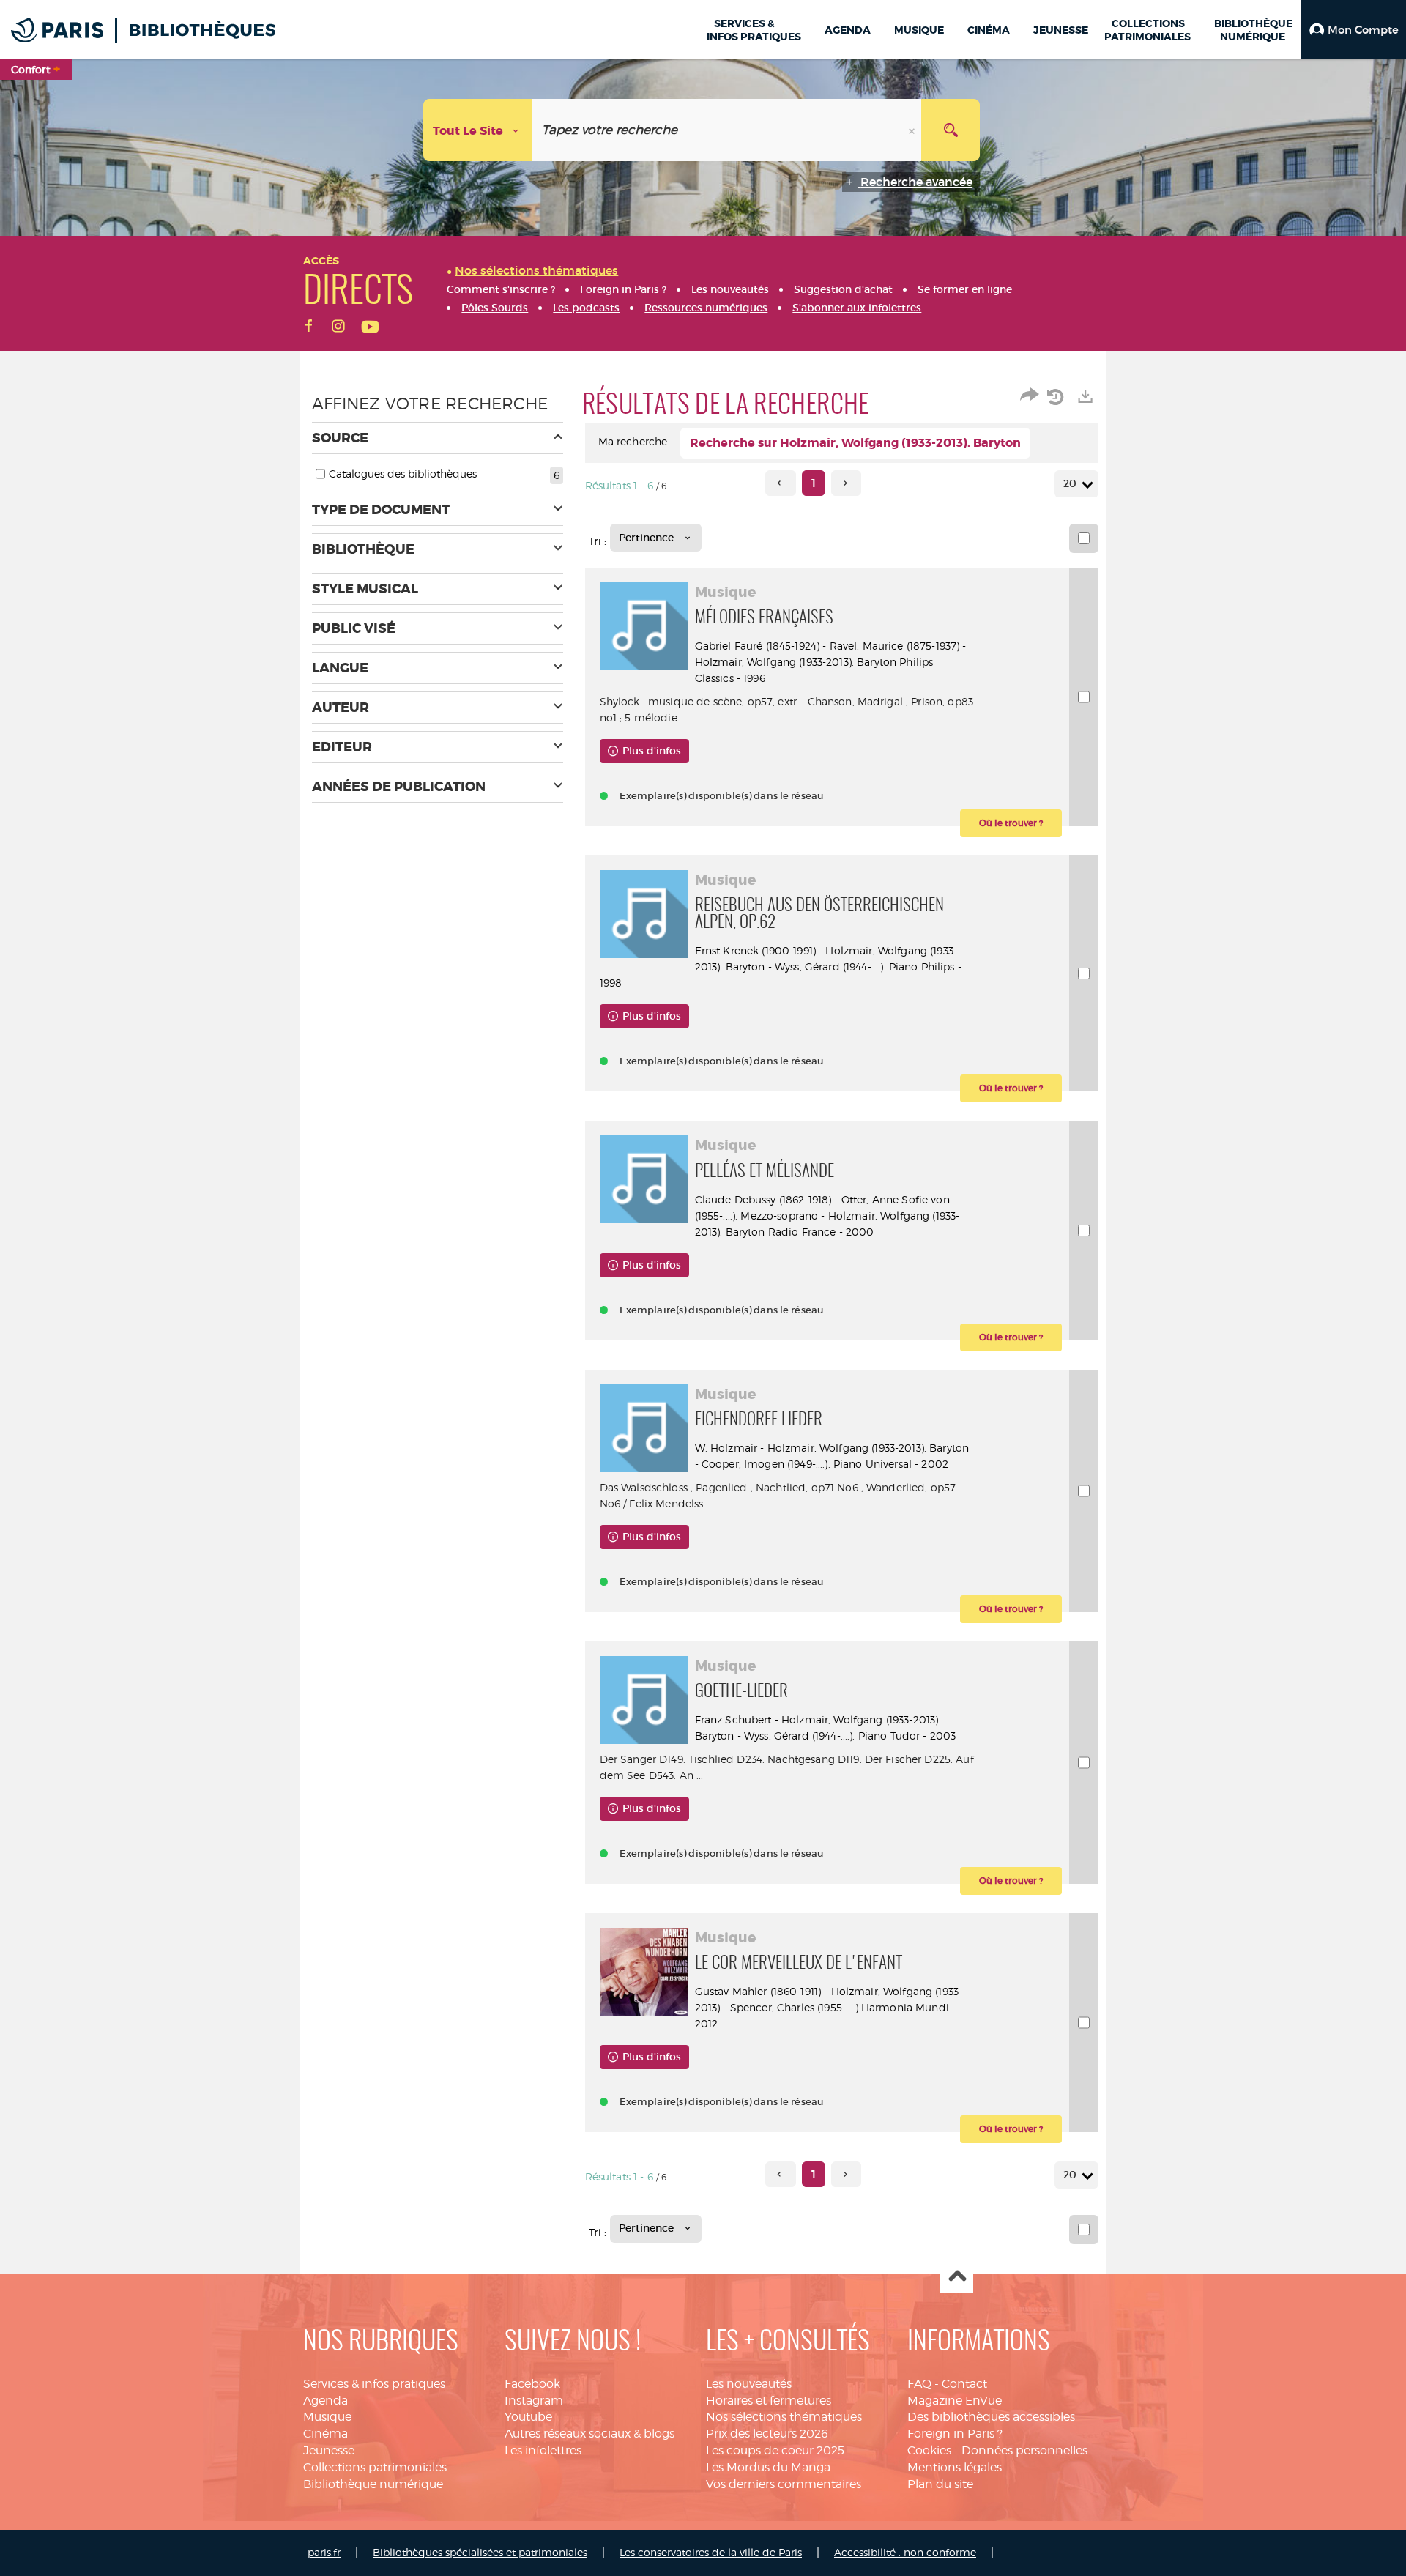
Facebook (532, 2384)
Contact (964, 2384)
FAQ (919, 2384)
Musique (327, 2417)
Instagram (534, 2401)
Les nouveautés (749, 2384)
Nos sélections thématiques (784, 2417)
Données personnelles (1024, 2450)
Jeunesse (329, 2450)
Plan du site (940, 2484)
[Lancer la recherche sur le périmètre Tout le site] (951, 130)
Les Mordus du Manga (768, 2467)
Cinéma (326, 2434)
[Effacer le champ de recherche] (913, 130)
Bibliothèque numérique (373, 2484)
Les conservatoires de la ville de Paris (711, 2552)
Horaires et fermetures (769, 2401)
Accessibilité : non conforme (905, 2552)
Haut (957, 2278)
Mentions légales (955, 2467)
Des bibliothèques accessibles (991, 2417)
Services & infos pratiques (374, 2384)
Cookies (929, 2450)
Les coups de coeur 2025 (775, 2450)
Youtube (528, 2417)
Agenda (326, 2401)
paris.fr (324, 2552)
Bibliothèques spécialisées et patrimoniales (480, 2552)
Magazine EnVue (955, 2401)
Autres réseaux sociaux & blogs (589, 2434)
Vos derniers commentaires (784, 2484)
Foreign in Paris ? (955, 2434)
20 (1070, 483)
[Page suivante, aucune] (846, 483)
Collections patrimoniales (375, 2467)
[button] (1353, 29)
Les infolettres (543, 2450)
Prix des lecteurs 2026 (767, 2434)
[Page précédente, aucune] (780, 483)
